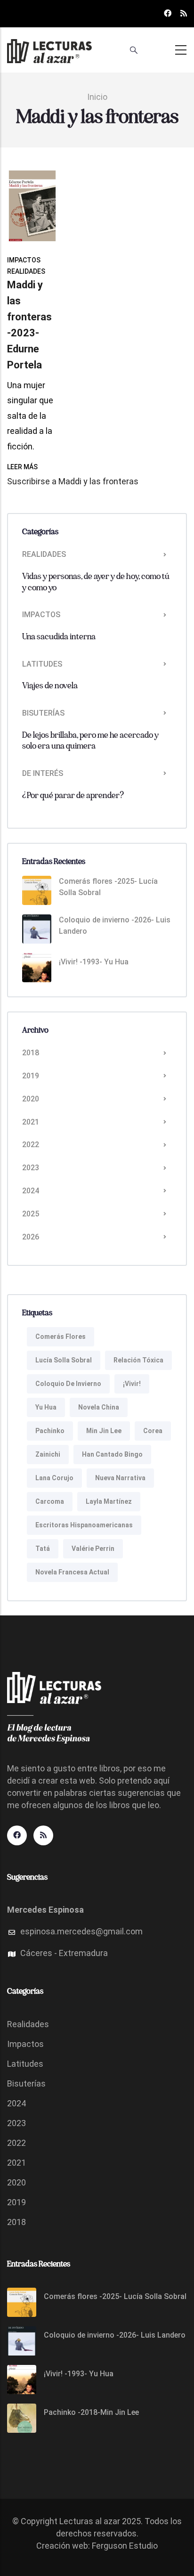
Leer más (22, 467)
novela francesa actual (72, 1572)
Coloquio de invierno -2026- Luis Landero (115, 925)
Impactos (25, 2044)
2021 (31, 1122)
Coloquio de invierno (68, 1384)
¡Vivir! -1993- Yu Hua (94, 962)
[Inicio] (49, 48)
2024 (31, 1191)
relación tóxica (138, 1360)
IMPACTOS (24, 260)
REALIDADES (26, 271)
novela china (99, 1407)
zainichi (48, 1454)
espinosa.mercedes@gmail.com (81, 1931)
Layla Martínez (109, 1501)
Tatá (43, 1549)
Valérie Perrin (93, 1549)
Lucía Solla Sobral (64, 1360)
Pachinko (50, 1431)
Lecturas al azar (90, 2521)
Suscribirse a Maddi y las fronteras (73, 481)
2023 (31, 1168)
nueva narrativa (120, 1478)
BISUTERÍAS (43, 713)
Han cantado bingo (112, 1454)
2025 (31, 1214)
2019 (31, 1076)
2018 (31, 1053)
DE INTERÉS (43, 773)
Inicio (97, 97)
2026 (31, 1237)
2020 (31, 1099)
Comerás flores (61, 1337)
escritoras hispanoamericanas (84, 1525)
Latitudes (25, 2064)
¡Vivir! (132, 1384)
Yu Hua (46, 1407)
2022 (31, 1145)
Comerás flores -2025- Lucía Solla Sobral (108, 887)
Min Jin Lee (104, 1431)
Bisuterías (26, 2083)
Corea (153, 1431)
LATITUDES (42, 664)
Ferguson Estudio (125, 2546)
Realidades (28, 2024)
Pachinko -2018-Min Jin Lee (91, 2412)
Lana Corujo (54, 1478)
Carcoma (50, 1501)
